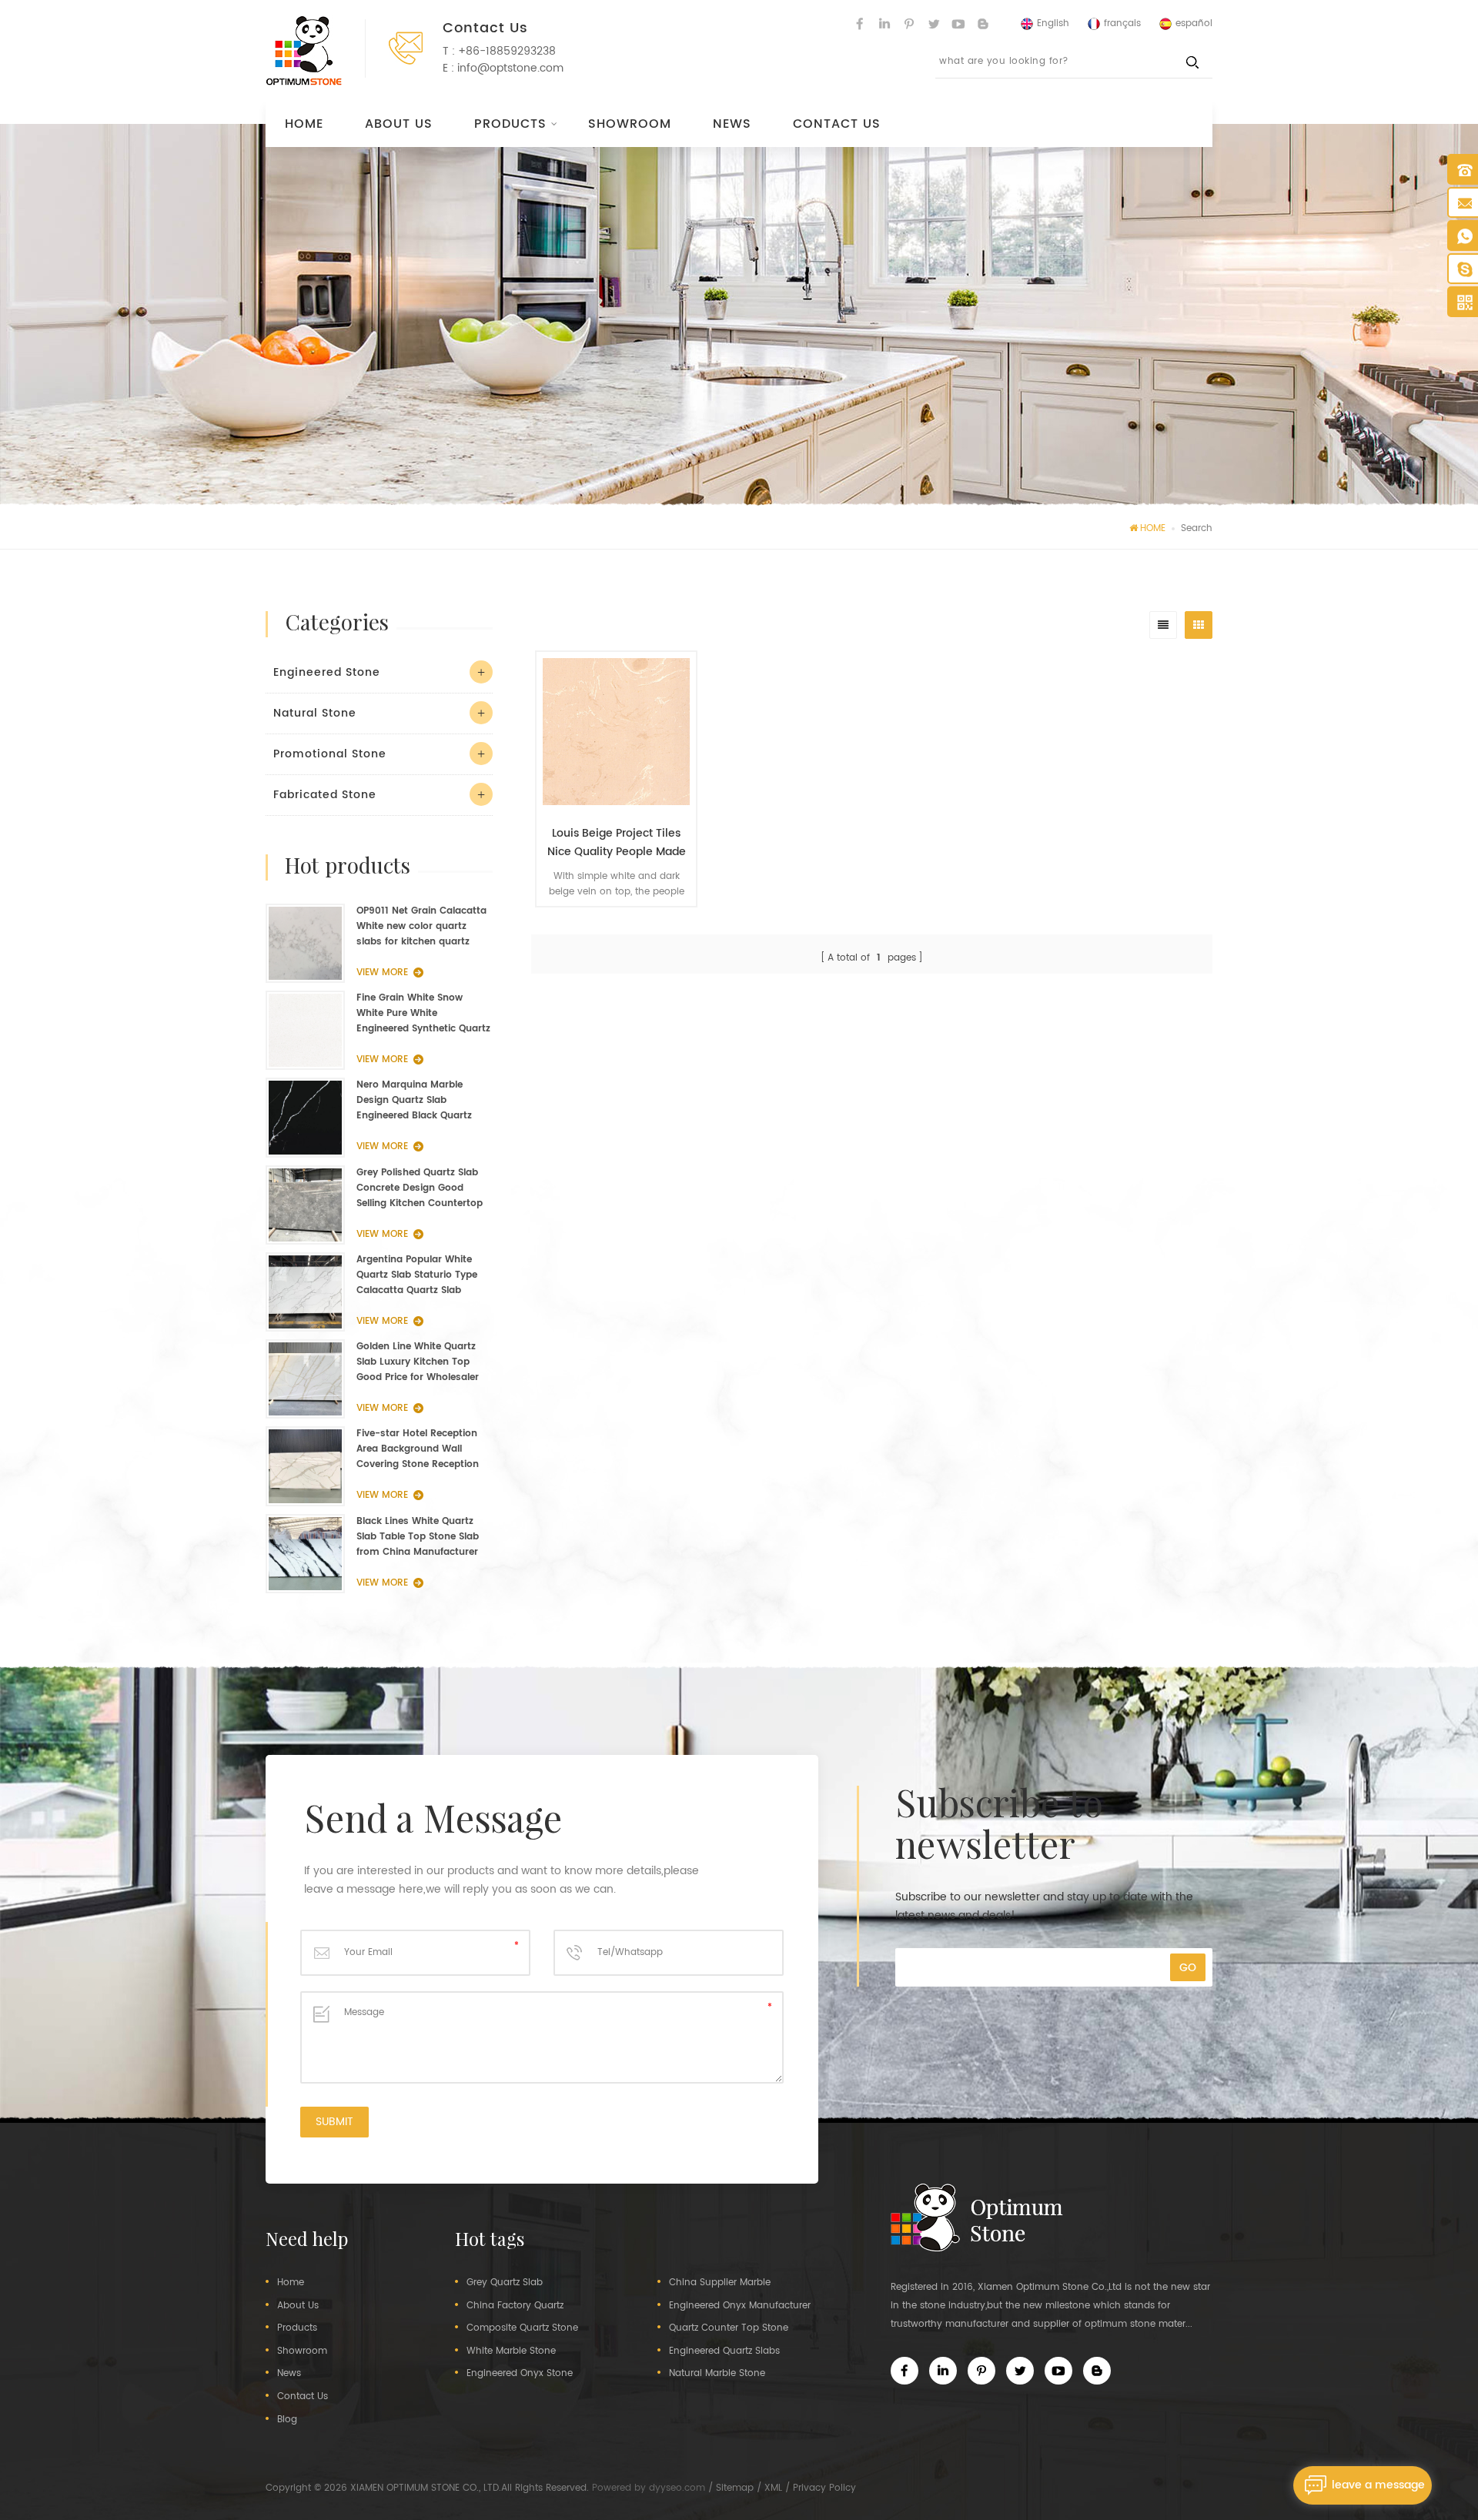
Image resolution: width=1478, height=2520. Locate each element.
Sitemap (735, 2488)
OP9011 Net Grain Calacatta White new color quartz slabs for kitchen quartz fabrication (421, 927)
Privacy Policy (824, 2488)
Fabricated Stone (325, 795)
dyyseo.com (677, 2488)
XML (773, 2488)
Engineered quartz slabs (724, 2351)
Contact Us (837, 124)
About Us (399, 124)
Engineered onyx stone (520, 2374)
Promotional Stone (330, 754)
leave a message (1378, 2485)
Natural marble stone (717, 2374)
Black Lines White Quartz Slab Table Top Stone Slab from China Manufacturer (418, 1537)
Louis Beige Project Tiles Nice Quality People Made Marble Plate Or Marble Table (617, 843)
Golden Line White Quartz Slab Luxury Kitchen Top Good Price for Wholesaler (418, 1362)
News (732, 124)
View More (609, 929)
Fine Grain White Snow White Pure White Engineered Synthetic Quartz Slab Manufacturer (423, 1014)
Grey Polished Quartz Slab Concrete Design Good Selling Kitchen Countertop (420, 1188)
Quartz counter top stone (729, 2328)
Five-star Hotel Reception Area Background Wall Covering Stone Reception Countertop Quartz (418, 1449)
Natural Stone (315, 713)
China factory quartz (515, 2306)
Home (304, 124)
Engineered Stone (327, 672)
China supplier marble (720, 2283)
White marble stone (511, 2351)
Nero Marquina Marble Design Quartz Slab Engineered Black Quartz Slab (414, 1101)
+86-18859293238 (507, 51)
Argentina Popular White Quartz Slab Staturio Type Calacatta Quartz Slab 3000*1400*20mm (417, 1275)
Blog (287, 2420)
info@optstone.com (510, 68)
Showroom (630, 124)
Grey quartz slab (505, 2283)
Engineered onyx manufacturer (740, 2306)
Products (510, 124)
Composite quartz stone (522, 2328)
